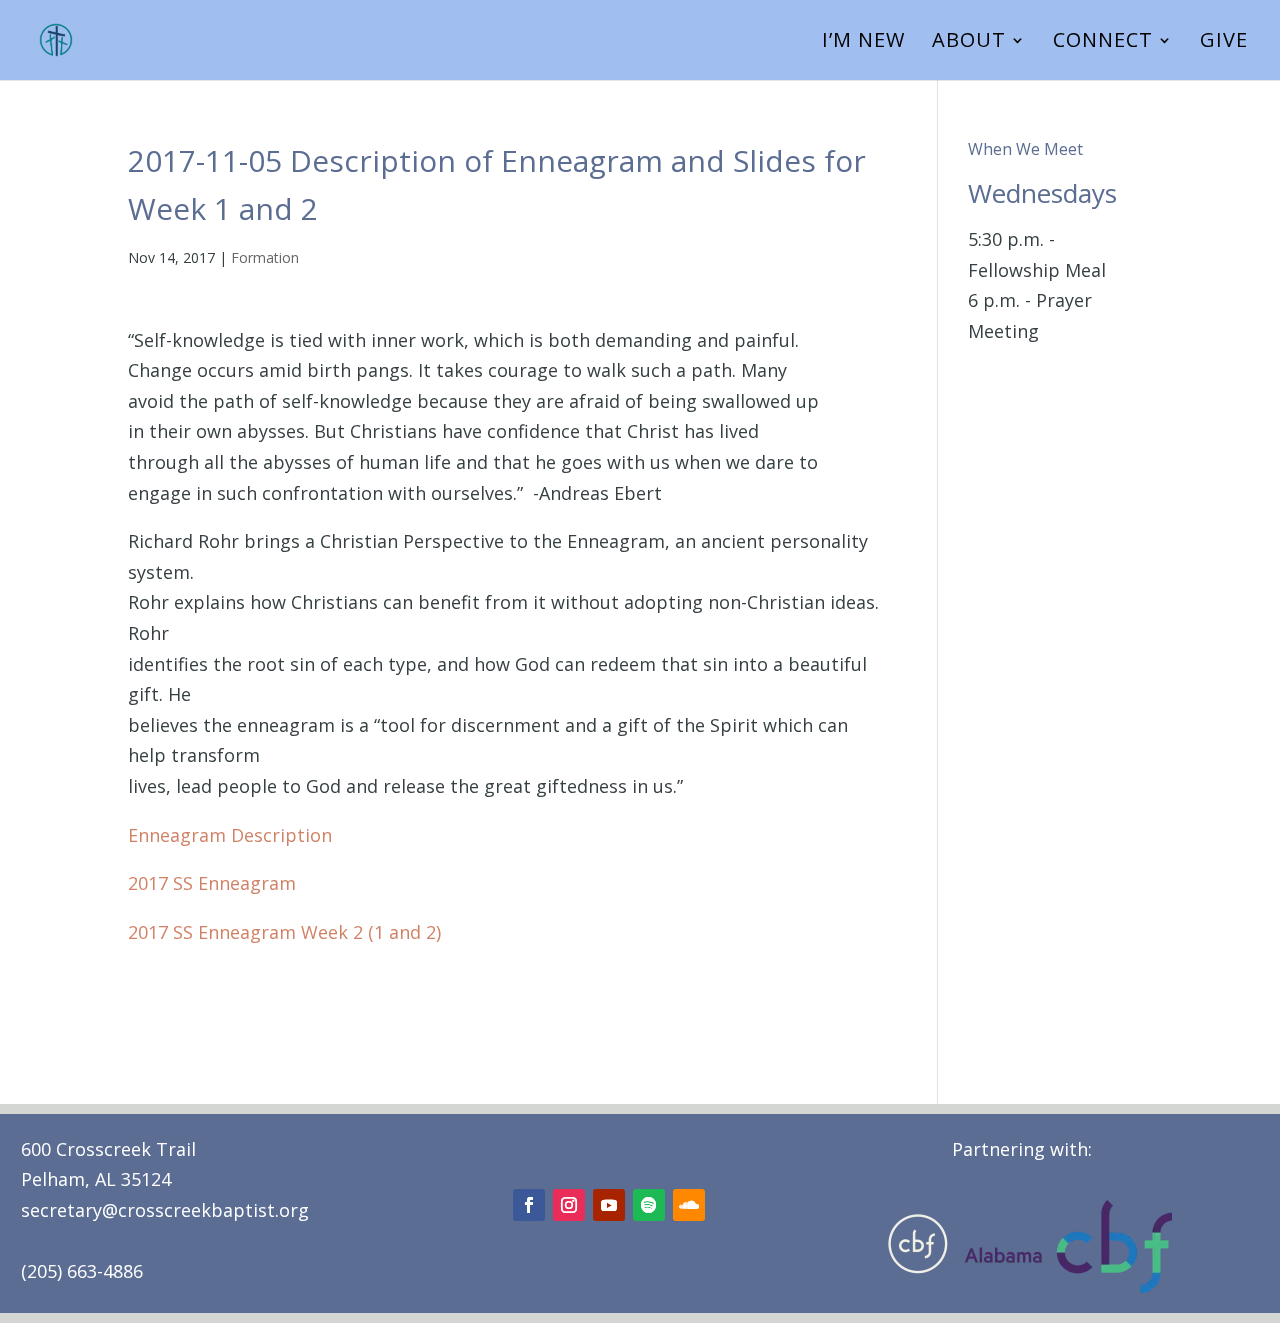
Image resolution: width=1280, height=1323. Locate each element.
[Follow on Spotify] (649, 1205)
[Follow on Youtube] (609, 1205)
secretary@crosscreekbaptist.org (165, 1210)
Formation (265, 257)
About (969, 43)
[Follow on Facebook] (529, 1205)
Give (1224, 43)
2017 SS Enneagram (212, 883)
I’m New (863, 43)
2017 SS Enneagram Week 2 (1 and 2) (284, 932)
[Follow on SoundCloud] (689, 1205)
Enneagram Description (230, 835)
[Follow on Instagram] (569, 1205)
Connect (1103, 43)
